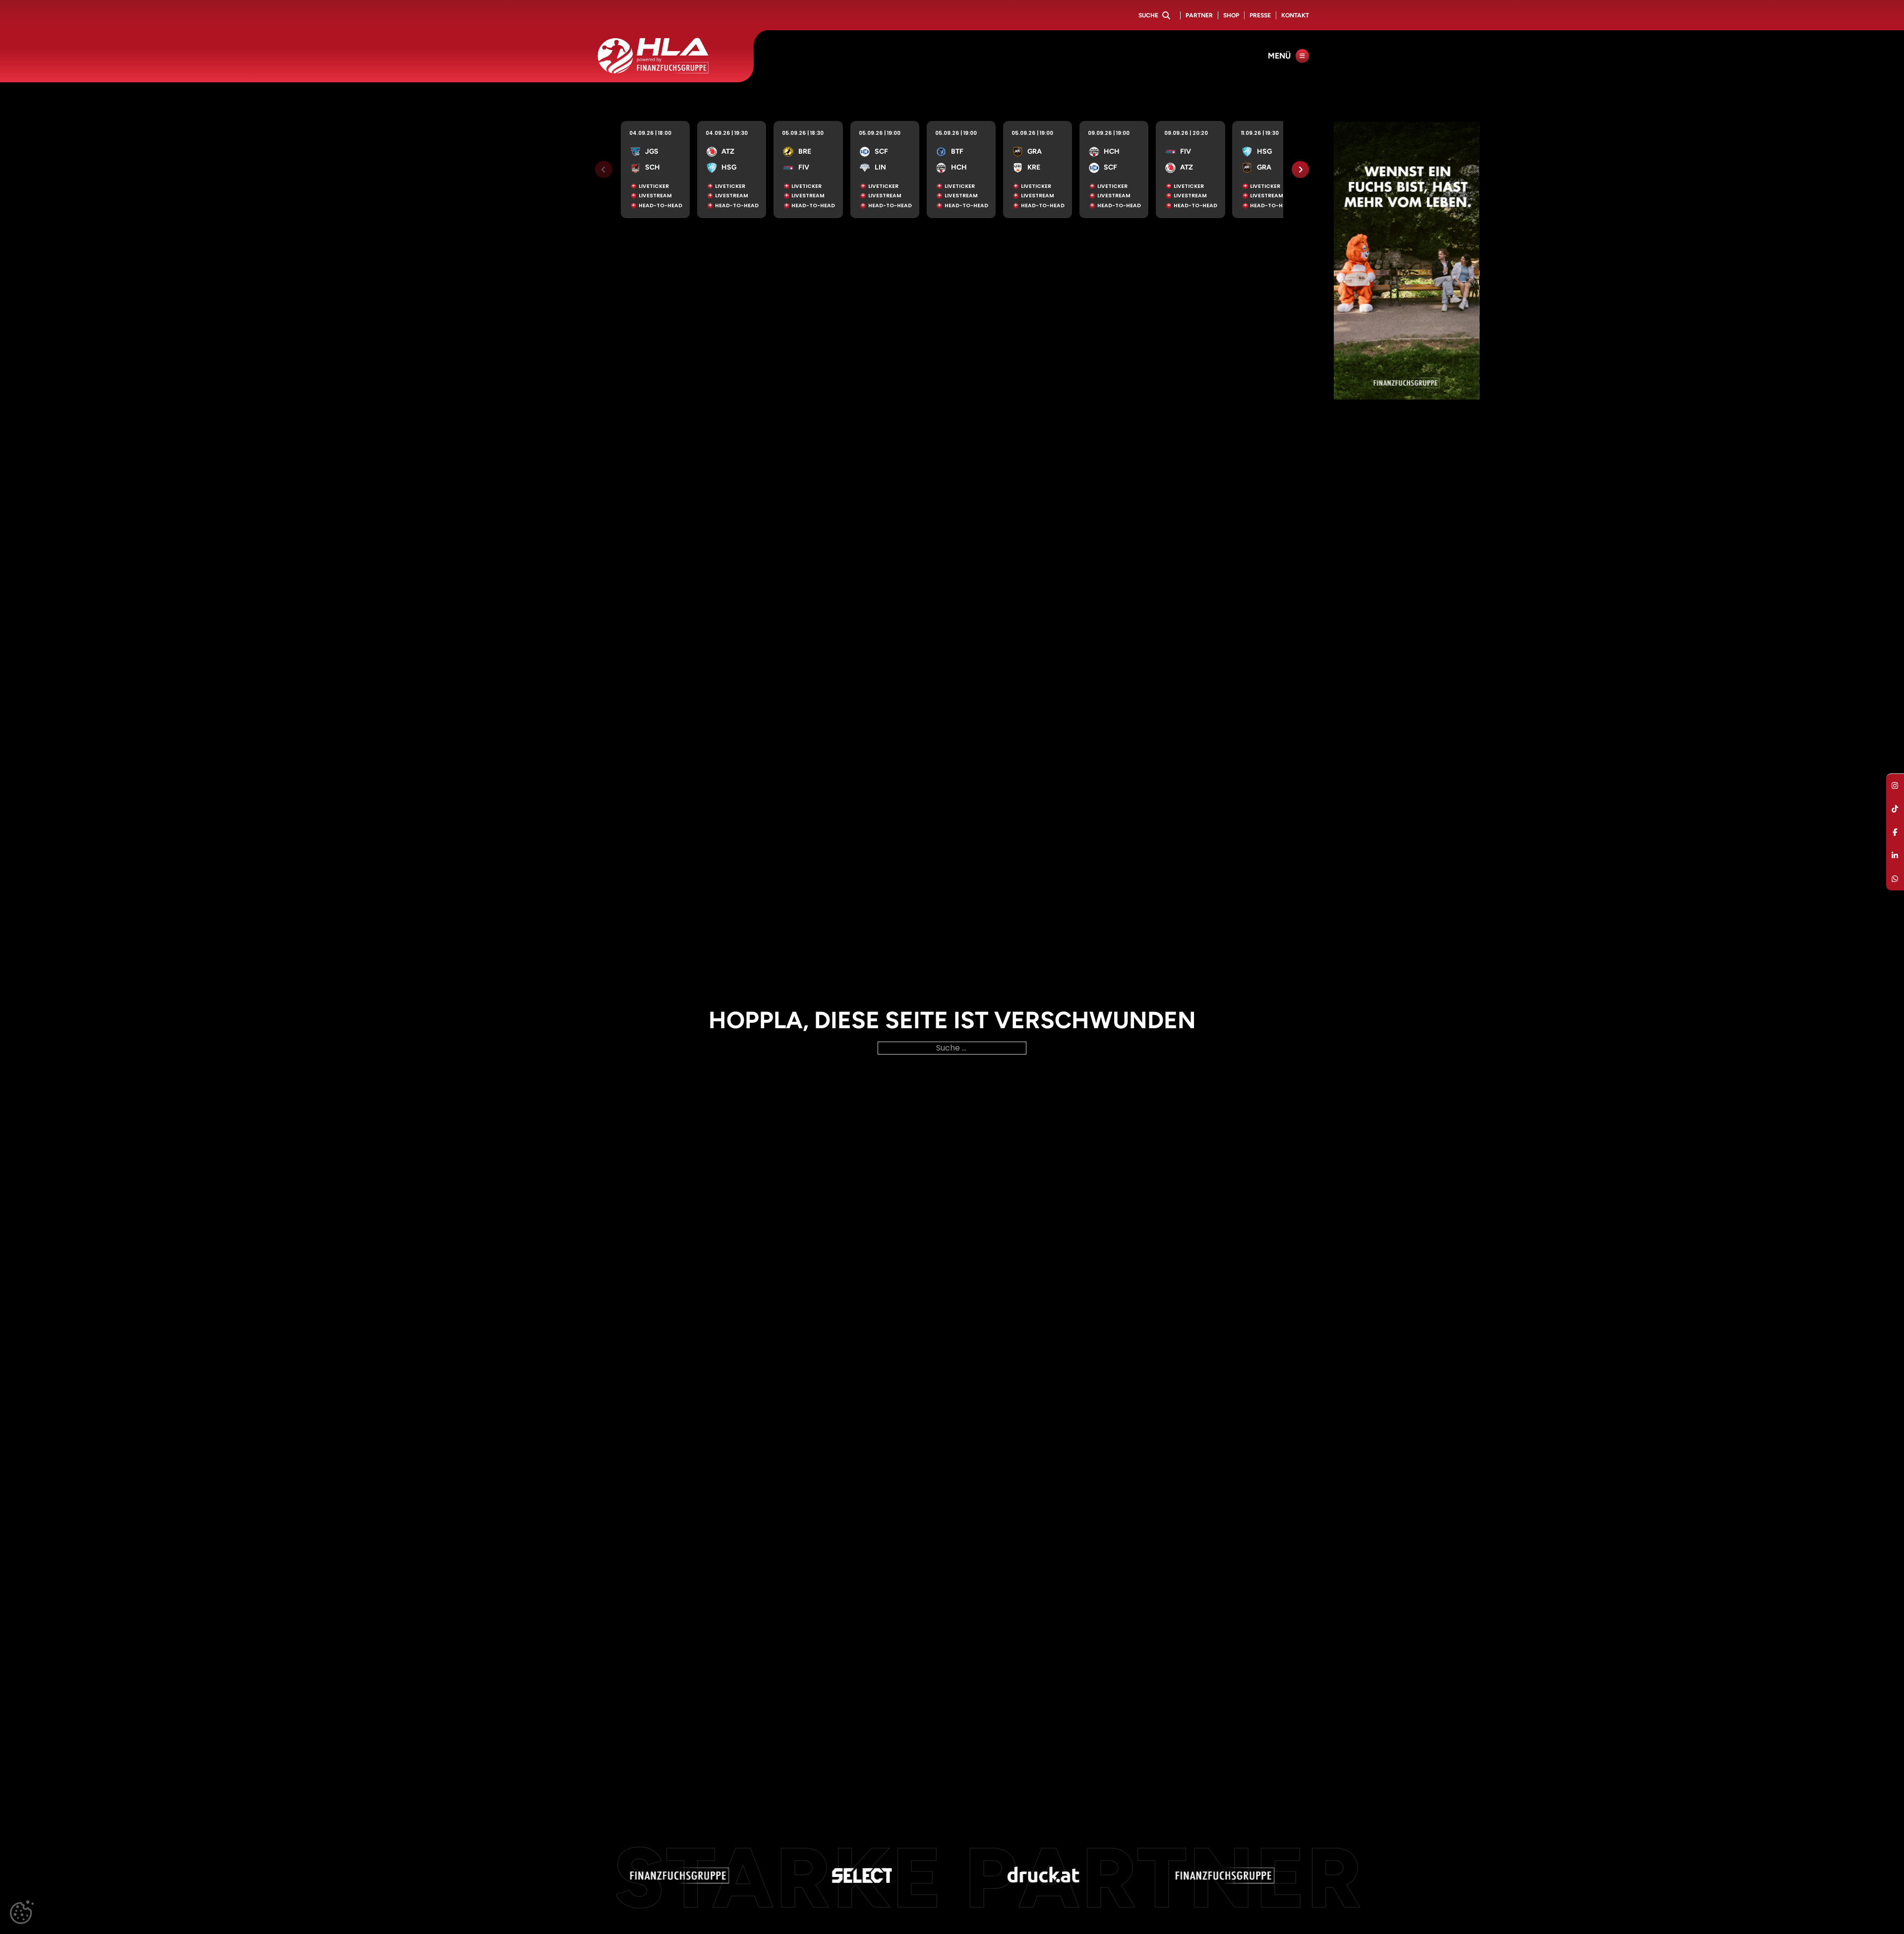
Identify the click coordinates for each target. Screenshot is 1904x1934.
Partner (1199, 15)
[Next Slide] (1300, 170)
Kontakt (1295, 15)
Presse (1260, 15)
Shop (1231, 15)
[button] (22, 1912)
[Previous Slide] (604, 170)
